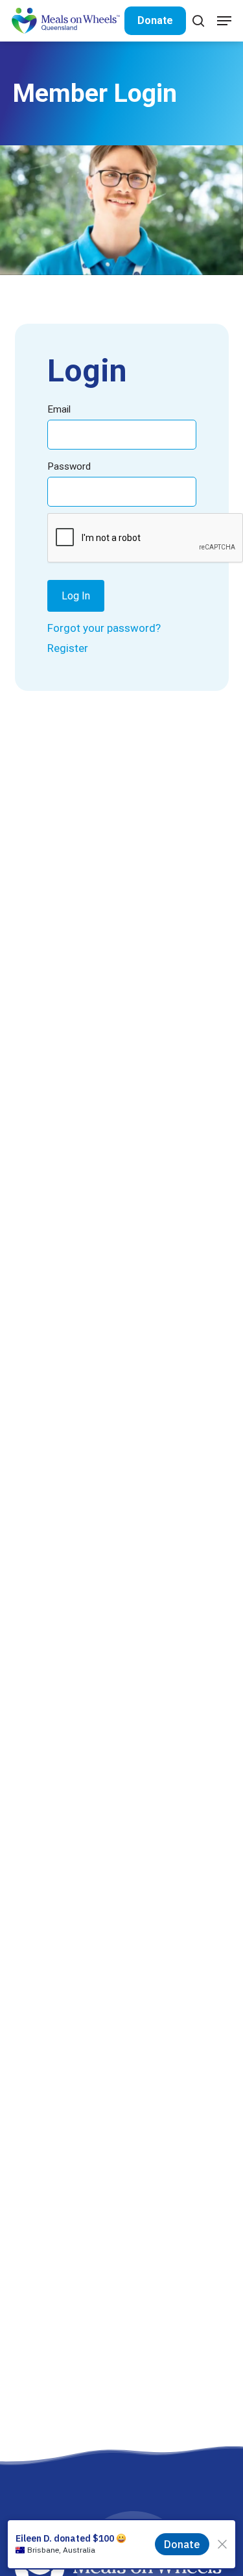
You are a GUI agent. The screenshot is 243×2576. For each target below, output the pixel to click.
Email (59, 409)
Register (68, 648)
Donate (155, 20)
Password (69, 466)
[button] (224, 21)
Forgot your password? (104, 628)
